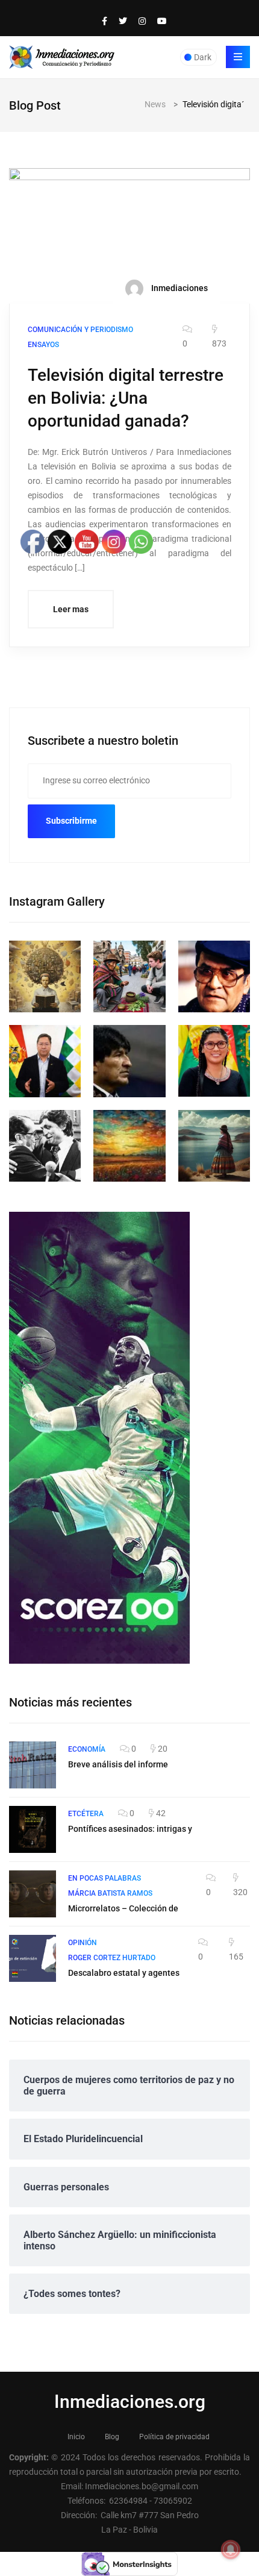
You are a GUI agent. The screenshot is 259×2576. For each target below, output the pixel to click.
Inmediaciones (179, 288)
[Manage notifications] (231, 2549)
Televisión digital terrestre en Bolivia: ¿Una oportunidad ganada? (126, 398)
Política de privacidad (174, 2437)
